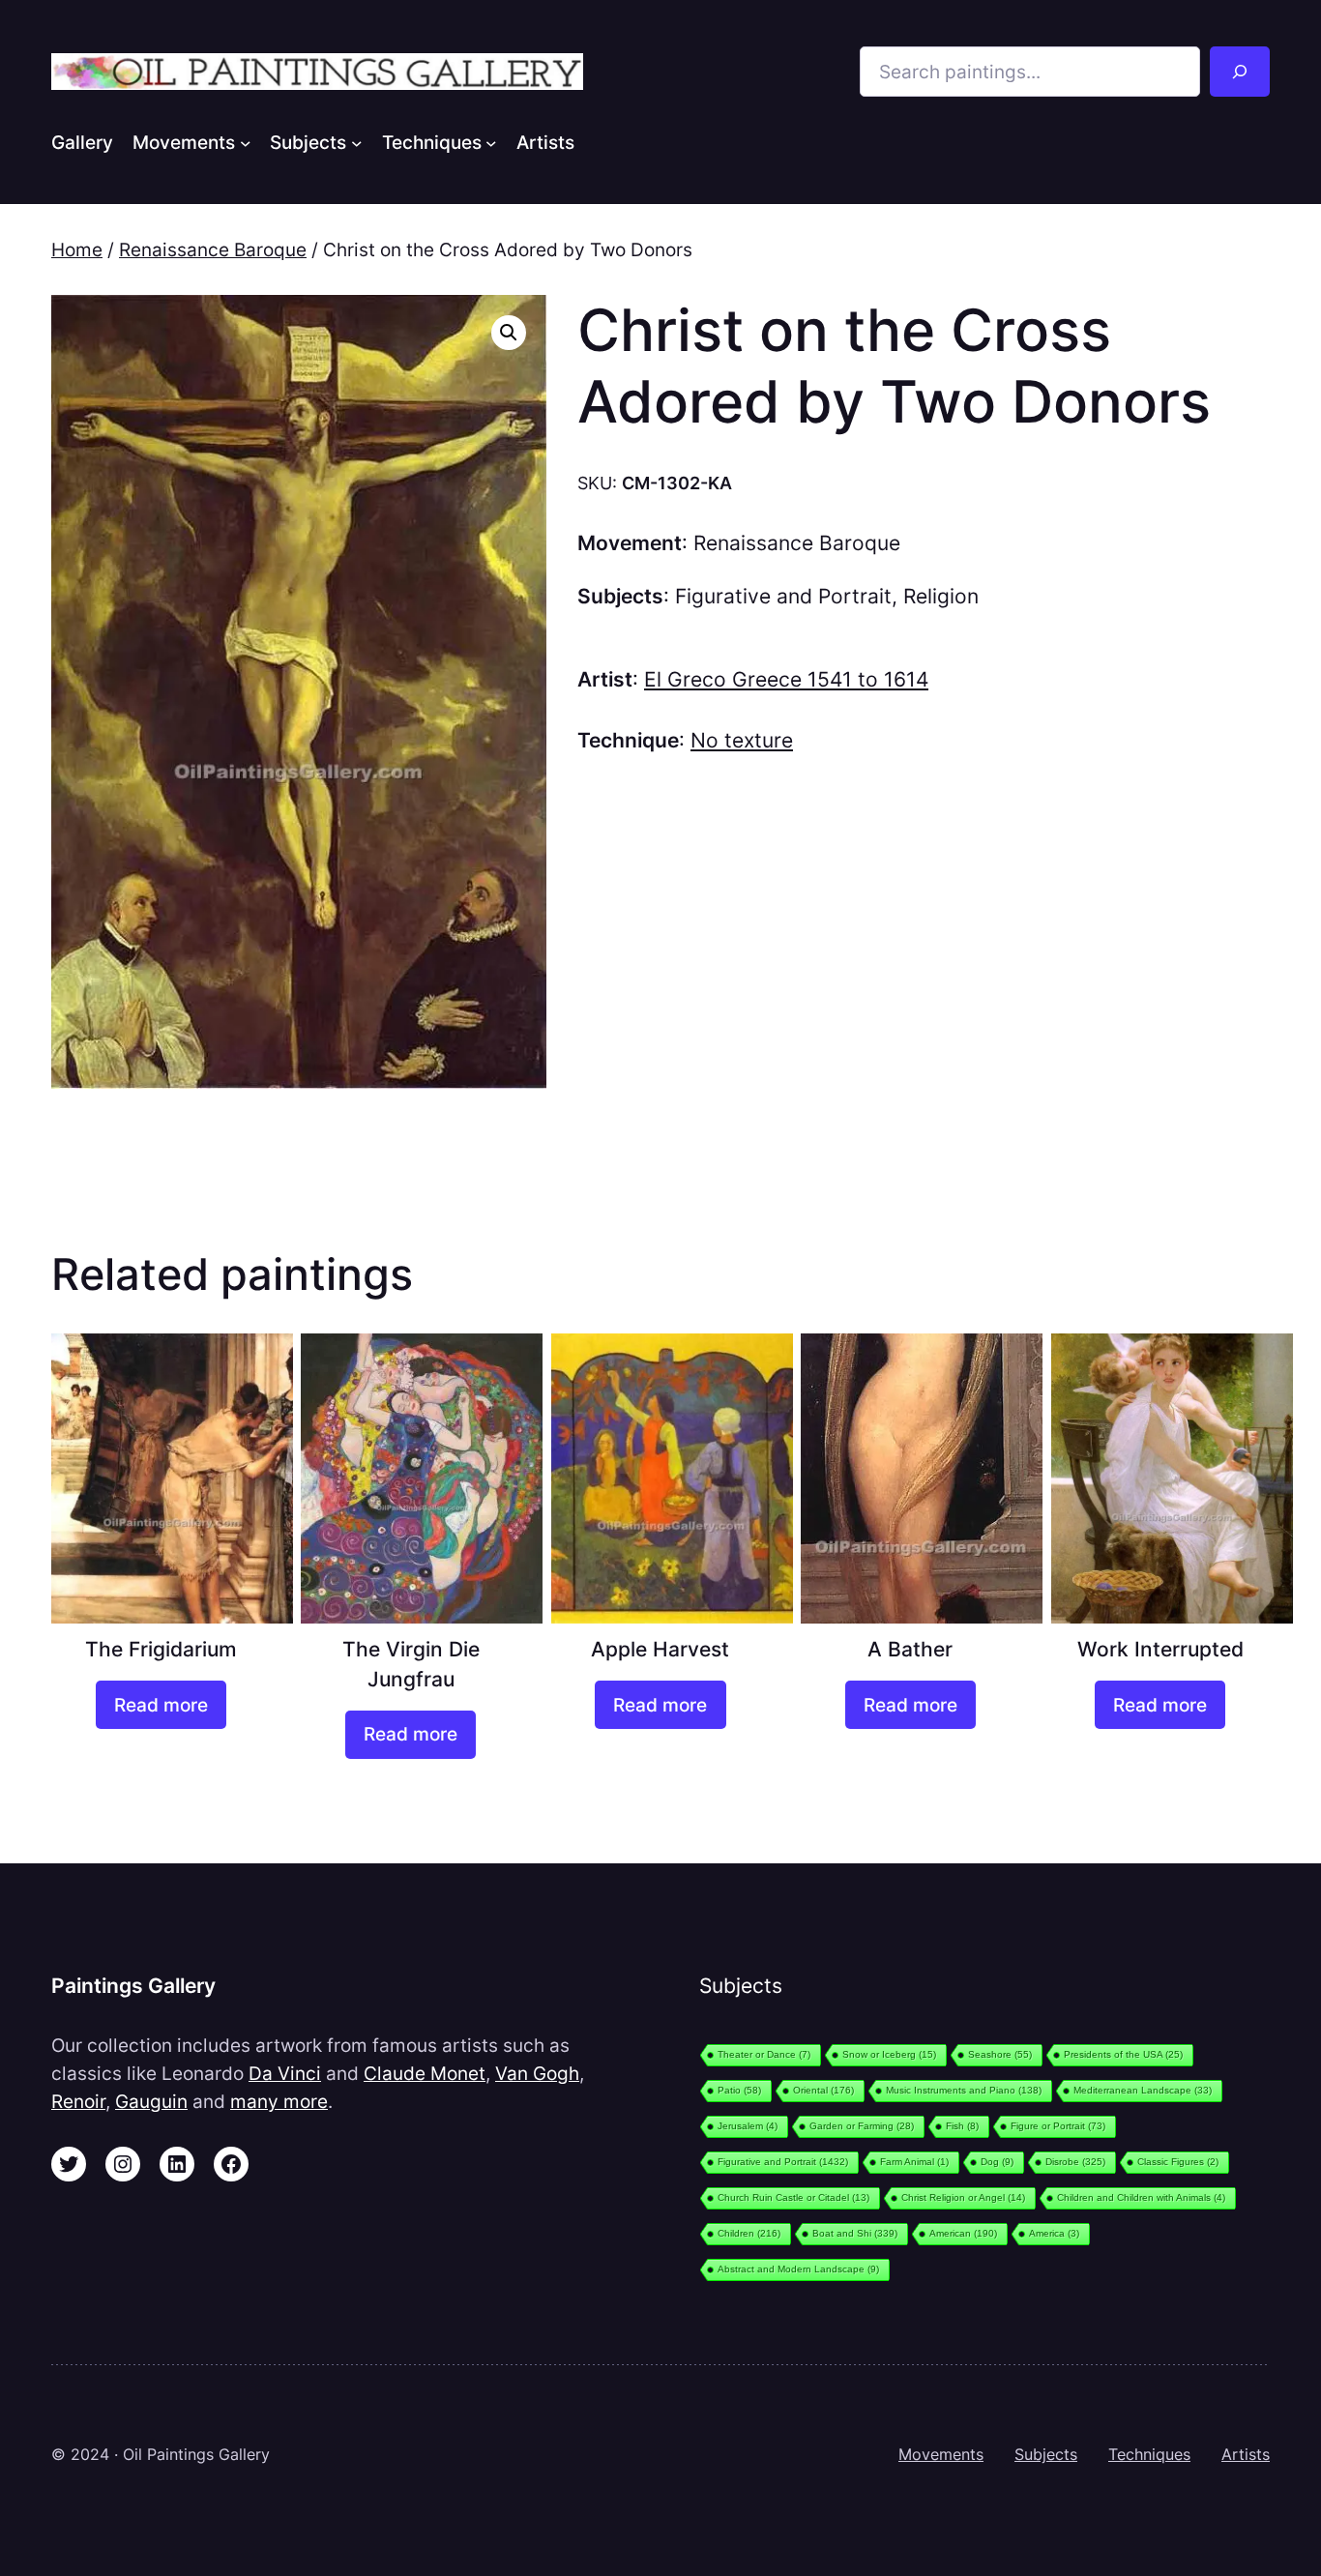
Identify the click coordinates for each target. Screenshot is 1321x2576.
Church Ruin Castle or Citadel (793, 2197)
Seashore (1000, 2054)
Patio (739, 2090)
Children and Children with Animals (1141, 2197)
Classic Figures (1178, 2162)
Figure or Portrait (1058, 2126)
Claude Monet (425, 2073)
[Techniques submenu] (491, 142)
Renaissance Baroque (213, 249)
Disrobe (1075, 2162)
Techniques (1149, 2454)
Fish (962, 2126)
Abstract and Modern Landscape (798, 2269)
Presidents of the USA (1123, 2054)
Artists (1246, 2454)
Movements (941, 2454)
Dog (997, 2162)
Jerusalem (748, 2126)
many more (279, 2101)
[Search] (1240, 72)
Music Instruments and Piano (964, 2090)
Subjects (1046, 2454)
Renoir (78, 2101)
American (963, 2233)
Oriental (823, 2090)
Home (77, 249)
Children (749, 2233)
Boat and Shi (855, 2233)
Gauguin (151, 2101)
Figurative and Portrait (783, 596)
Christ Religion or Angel (963, 2197)
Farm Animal (914, 2162)
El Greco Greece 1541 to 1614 (786, 679)
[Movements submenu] (246, 142)
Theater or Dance (764, 2054)
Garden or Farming (862, 2126)
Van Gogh (537, 2073)
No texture (742, 740)
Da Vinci (285, 2073)
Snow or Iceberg (889, 2054)
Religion (941, 596)
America (1054, 2233)
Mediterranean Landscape (1143, 2090)
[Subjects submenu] (357, 142)
